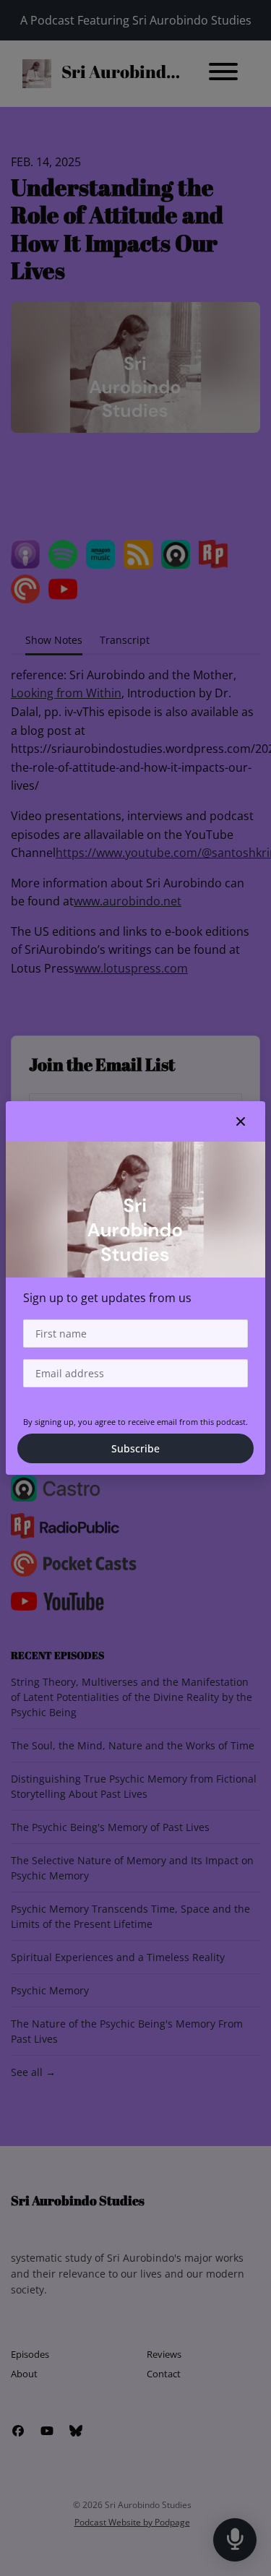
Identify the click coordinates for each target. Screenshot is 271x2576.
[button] (241, 1121)
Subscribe (135, 1448)
